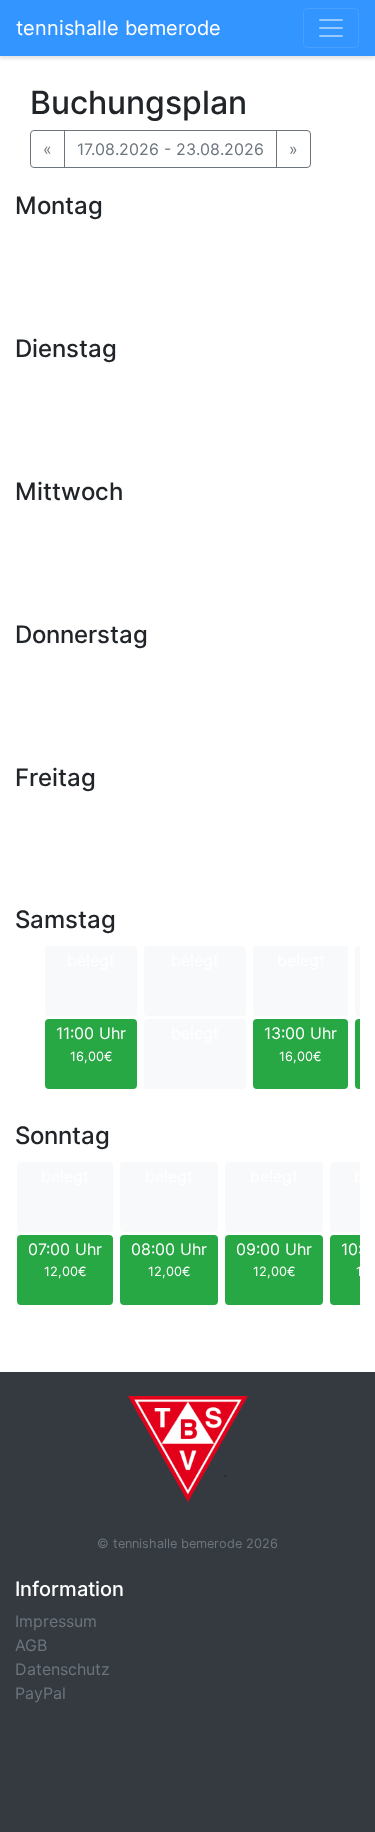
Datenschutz (62, 1669)
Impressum (56, 1621)
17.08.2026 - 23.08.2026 (170, 149)
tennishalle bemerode (118, 28)
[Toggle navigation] (331, 28)
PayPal (40, 1693)
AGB (31, 1645)
